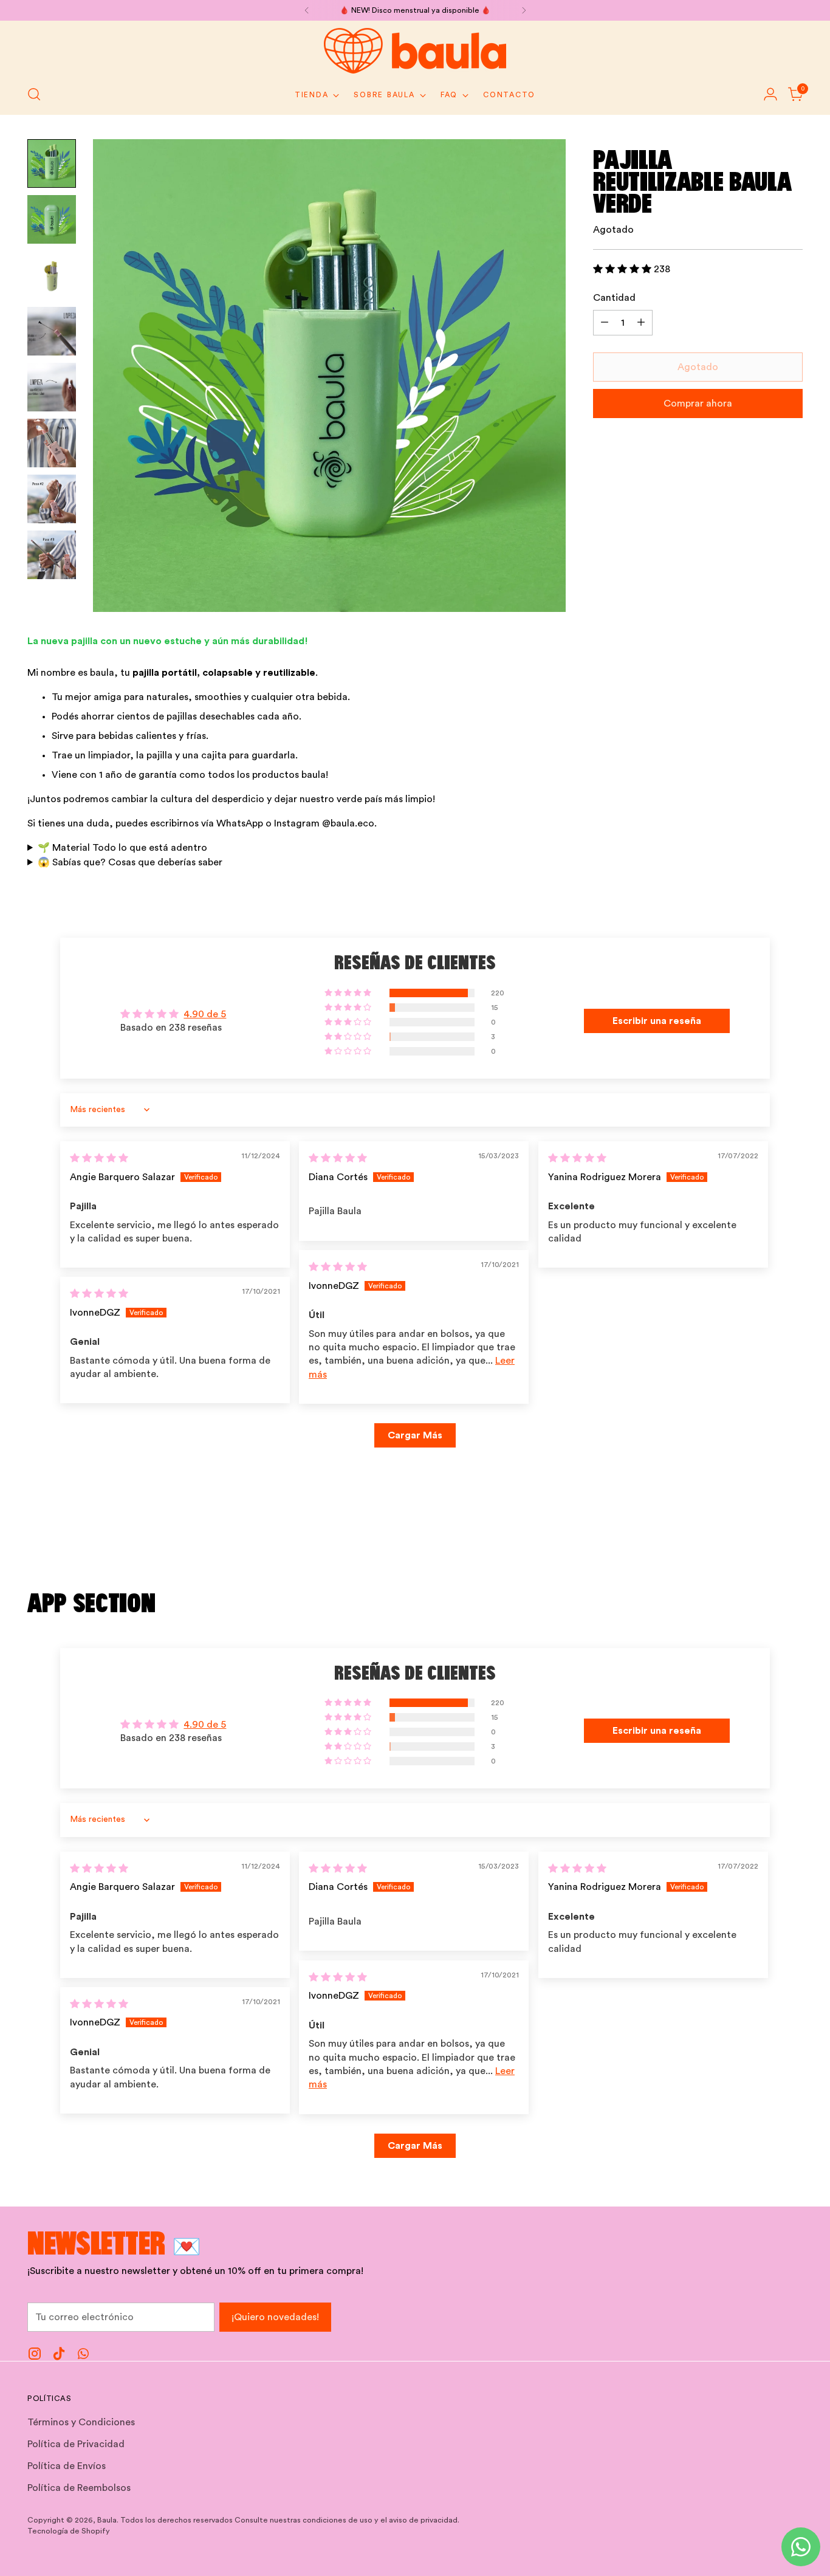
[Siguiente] (524, 10)
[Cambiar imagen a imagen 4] (52, 331)
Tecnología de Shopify (69, 2531)
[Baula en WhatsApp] (83, 2356)
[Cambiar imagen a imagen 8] (52, 555)
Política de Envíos (67, 2466)
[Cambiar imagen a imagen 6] (52, 443)
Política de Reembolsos (79, 2488)
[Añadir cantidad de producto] (641, 323)
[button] (623, 269)
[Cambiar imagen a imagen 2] (52, 219)
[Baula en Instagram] (35, 2356)
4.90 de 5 (205, 1014)
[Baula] (415, 51)
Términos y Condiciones (81, 2422)
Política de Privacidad (76, 2444)
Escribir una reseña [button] (657, 1021)
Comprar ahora (698, 404)
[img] (99, 1158)
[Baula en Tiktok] (59, 2356)
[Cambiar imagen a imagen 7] (52, 499)
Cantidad (614, 298)
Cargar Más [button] (415, 1435)
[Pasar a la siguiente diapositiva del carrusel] (792, 1545)
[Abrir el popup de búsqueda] (34, 94)
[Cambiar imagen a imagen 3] (52, 275)
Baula (107, 2520)
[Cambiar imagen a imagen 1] (52, 163)
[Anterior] (307, 10)
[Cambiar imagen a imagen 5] (52, 387)
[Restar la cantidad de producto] (605, 323)
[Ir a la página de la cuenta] (770, 94)
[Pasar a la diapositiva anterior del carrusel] (764, 1545)
